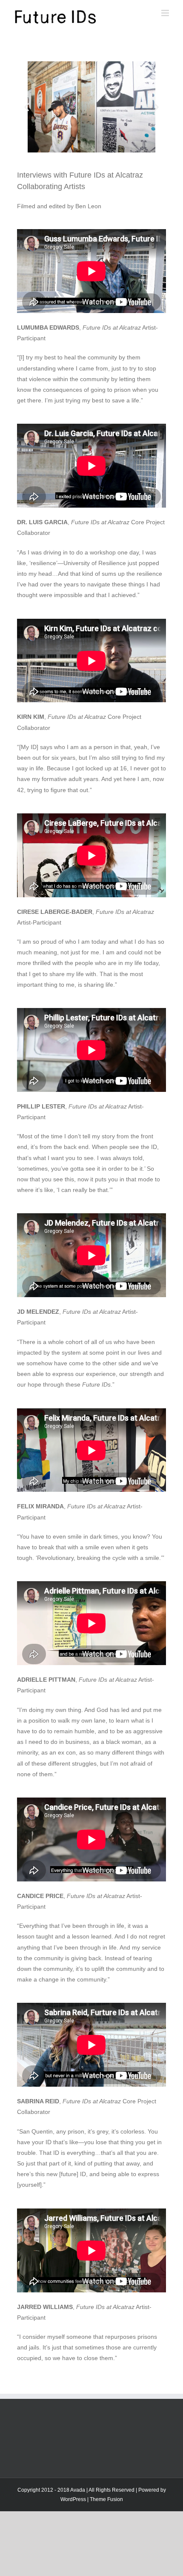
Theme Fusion (106, 2499)
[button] (27, 107)
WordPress (73, 2499)
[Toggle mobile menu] (166, 13)
